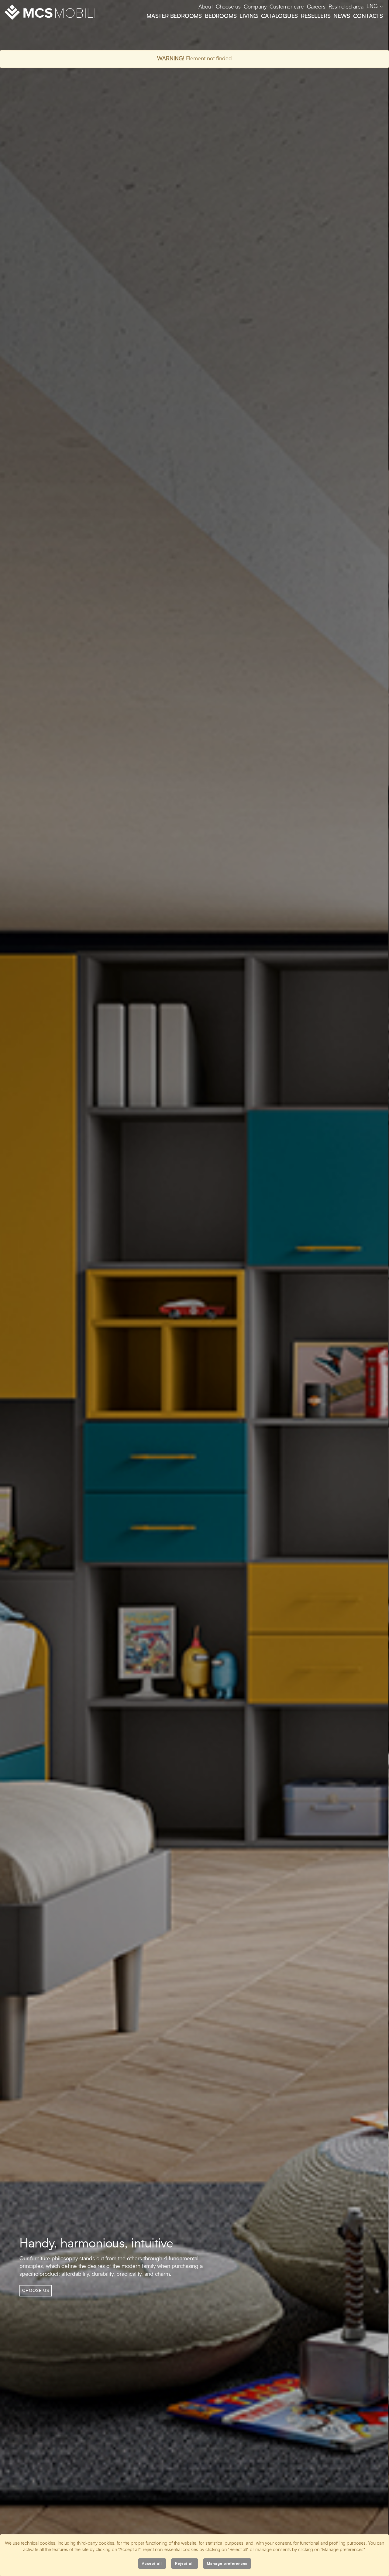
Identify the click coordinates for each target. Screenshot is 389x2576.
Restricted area (346, 7)
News (342, 16)
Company (255, 7)
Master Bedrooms (174, 16)
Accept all (152, 2564)
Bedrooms (221, 16)
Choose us (228, 7)
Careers (316, 7)
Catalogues (279, 16)
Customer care (287, 7)
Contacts (368, 16)
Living (249, 16)
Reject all (185, 2564)
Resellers (316, 16)
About (206, 7)
